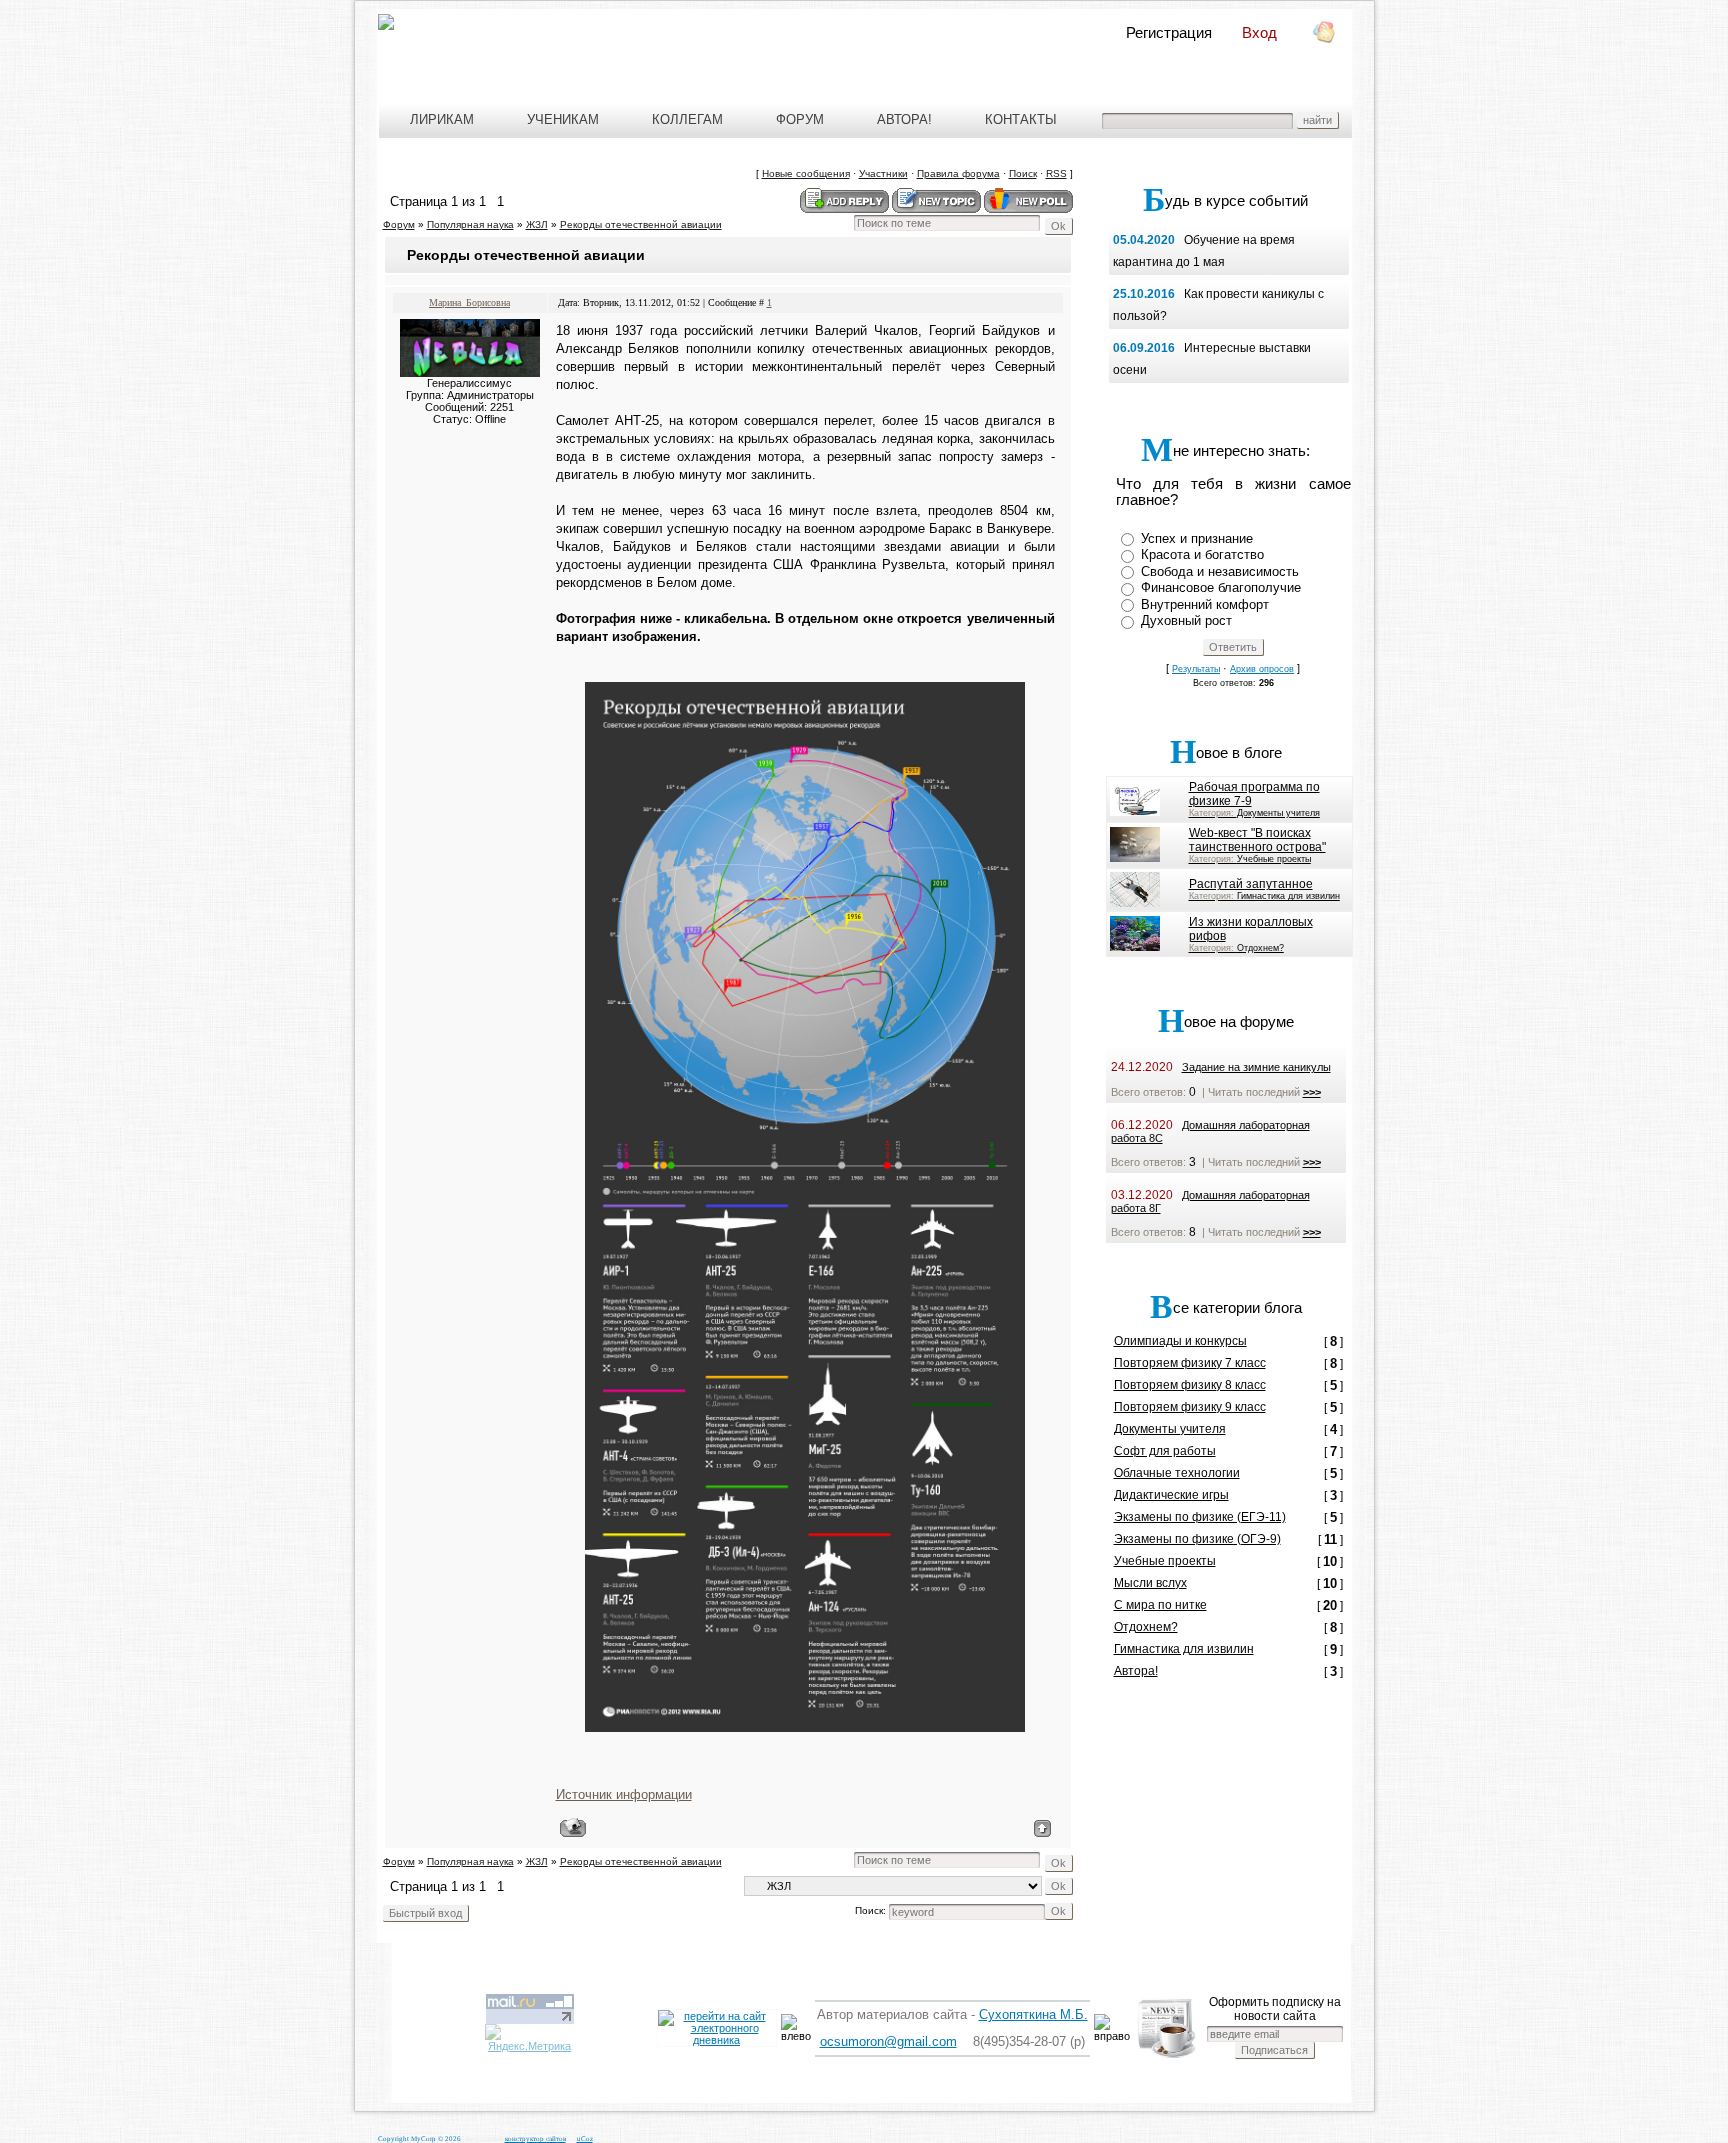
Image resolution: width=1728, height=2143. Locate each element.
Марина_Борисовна (469, 302)
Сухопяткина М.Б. (1033, 2014)
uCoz (585, 2139)
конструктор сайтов (535, 2139)
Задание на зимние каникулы (1256, 1067)
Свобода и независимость (1220, 571)
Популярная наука (470, 224)
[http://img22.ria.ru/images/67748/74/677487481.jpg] (805, 1198)
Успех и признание (1197, 538)
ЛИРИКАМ (442, 119)
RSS (1056, 173)
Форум (399, 224)
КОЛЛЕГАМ (687, 119)
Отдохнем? (1260, 948)
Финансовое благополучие (1221, 587)
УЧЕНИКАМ (563, 119)
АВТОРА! (904, 119)
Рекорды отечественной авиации (641, 224)
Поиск (1023, 173)
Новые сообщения (806, 173)
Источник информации (624, 1794)
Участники (883, 173)
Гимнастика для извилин (1288, 896)
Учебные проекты (1274, 859)
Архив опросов (1262, 669)
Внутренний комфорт (1205, 604)
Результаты (1196, 669)
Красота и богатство (1202, 554)
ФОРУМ (800, 119)
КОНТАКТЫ (1025, 119)
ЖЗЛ (537, 224)
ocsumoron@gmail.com (888, 2041)
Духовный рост (1186, 620)
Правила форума (958, 173)
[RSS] (1321, 36)
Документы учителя (1278, 813)
